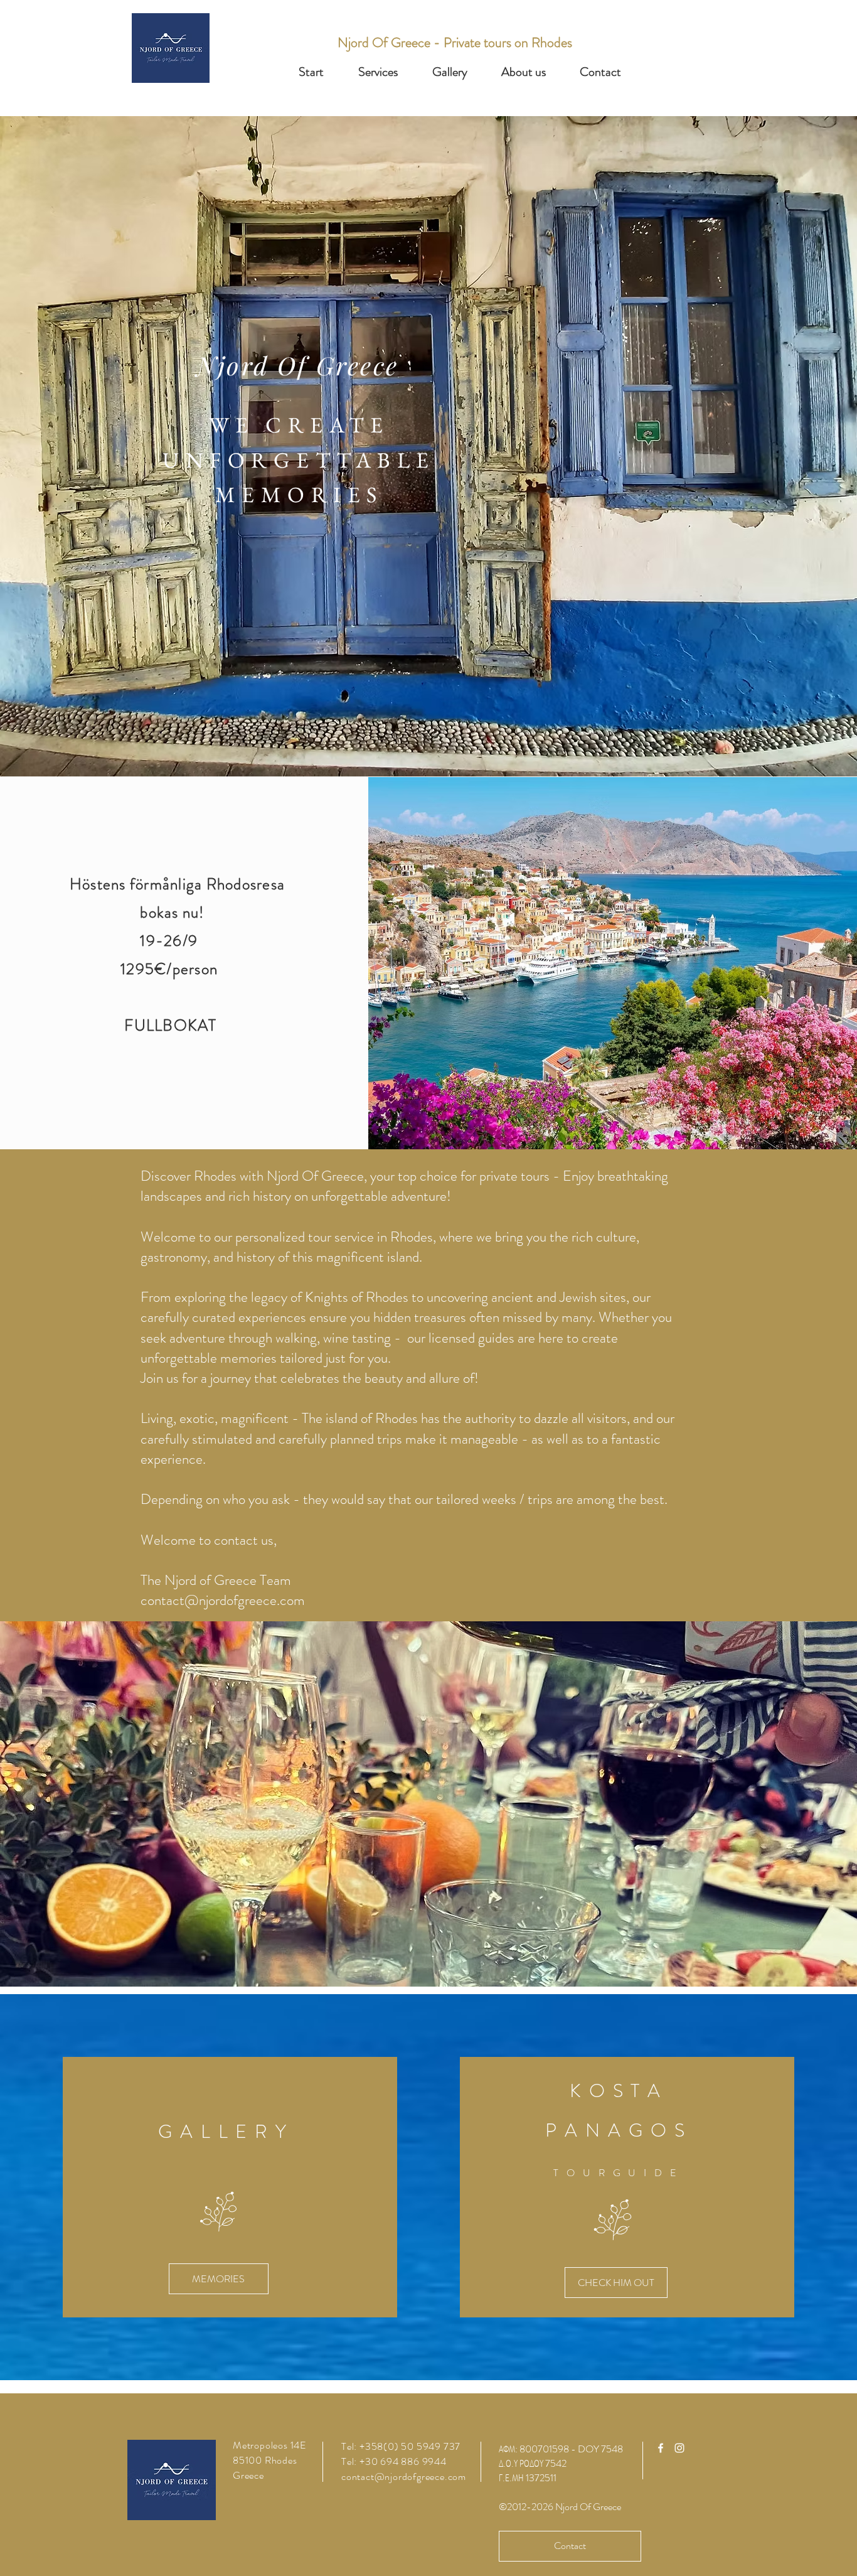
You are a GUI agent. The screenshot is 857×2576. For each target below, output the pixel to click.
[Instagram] (679, 2448)
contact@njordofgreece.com (223, 1600)
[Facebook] (661, 2448)
